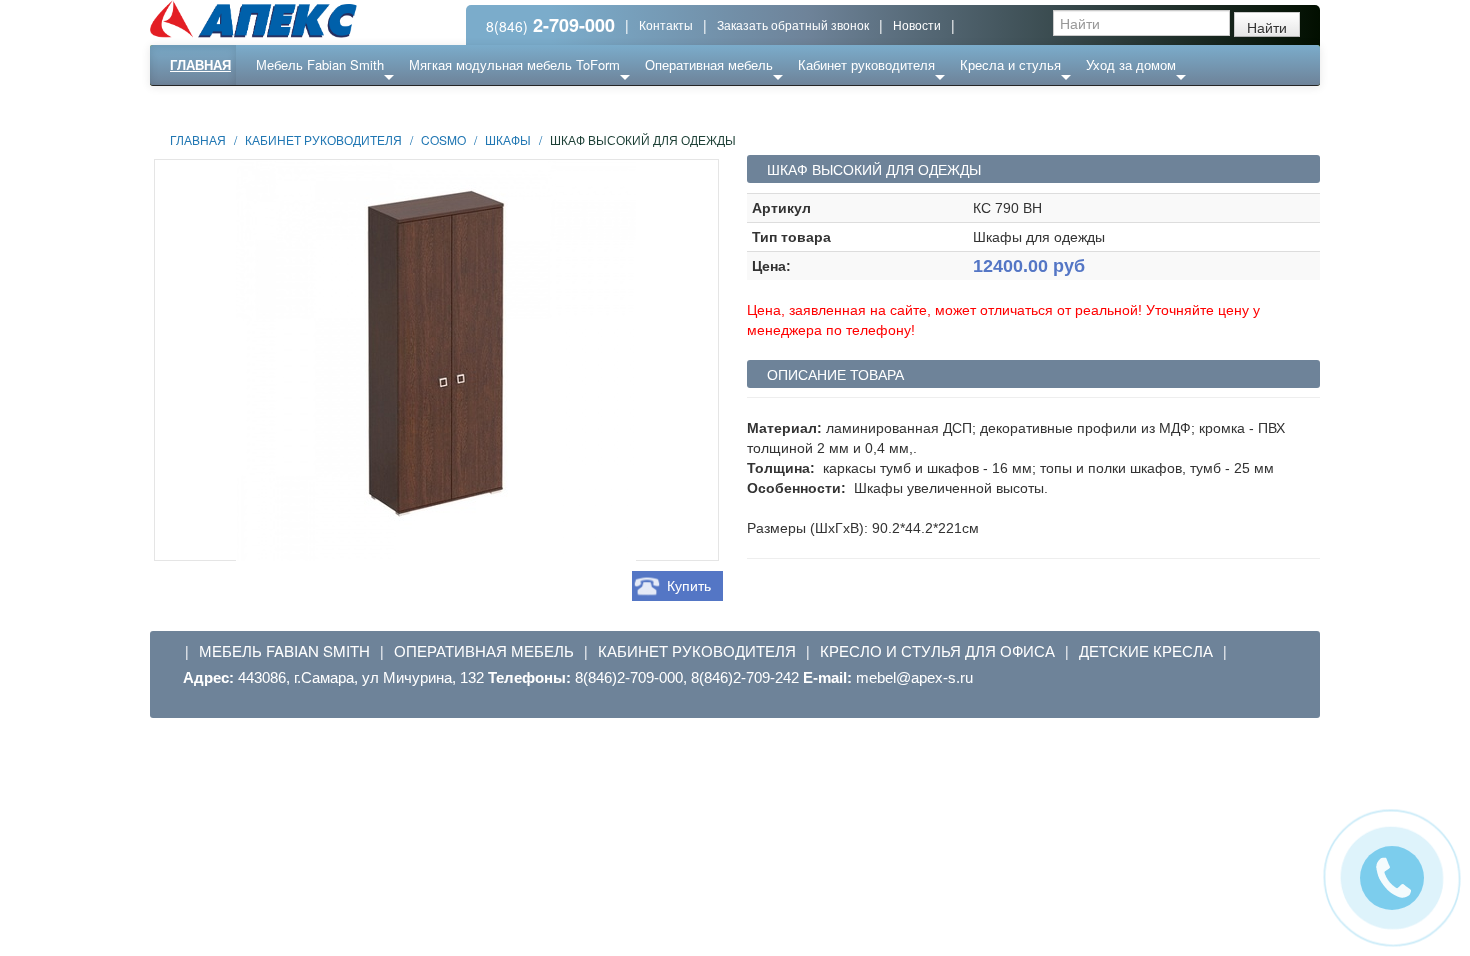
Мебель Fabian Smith (320, 64)
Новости (917, 24)
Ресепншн (368, 104)
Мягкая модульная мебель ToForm (514, 64)
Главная (200, 64)
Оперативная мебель (709, 64)
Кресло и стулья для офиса (937, 651)
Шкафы (508, 139)
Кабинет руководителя (866, 64)
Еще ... (291, 104)
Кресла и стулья (1010, 64)
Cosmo (443, 139)
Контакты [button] (666, 24)
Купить (689, 586)
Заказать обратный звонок (793, 24)
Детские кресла (1146, 651)
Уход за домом (1131, 64)
